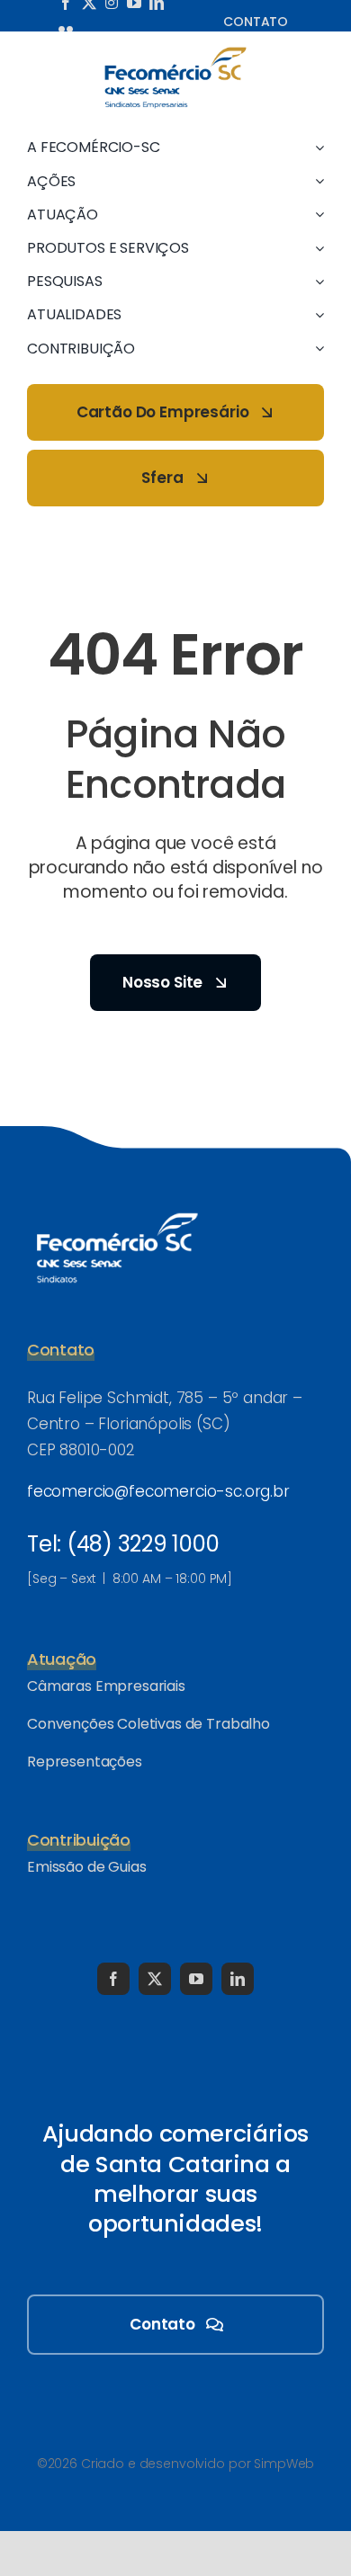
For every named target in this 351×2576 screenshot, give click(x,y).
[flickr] (66, 29)
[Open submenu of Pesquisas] (316, 281)
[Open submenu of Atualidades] (316, 314)
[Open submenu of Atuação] (316, 215)
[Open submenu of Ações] (316, 181)
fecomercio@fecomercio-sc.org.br (158, 1491)
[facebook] (113, 1979)
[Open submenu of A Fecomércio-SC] (316, 147)
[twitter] (155, 1979)
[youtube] (196, 1979)
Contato (256, 22)
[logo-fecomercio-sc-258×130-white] (117, 1210)
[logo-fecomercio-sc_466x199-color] (175, 53)
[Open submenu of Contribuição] (316, 349)
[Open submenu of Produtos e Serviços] (316, 248)
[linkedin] (238, 1979)
